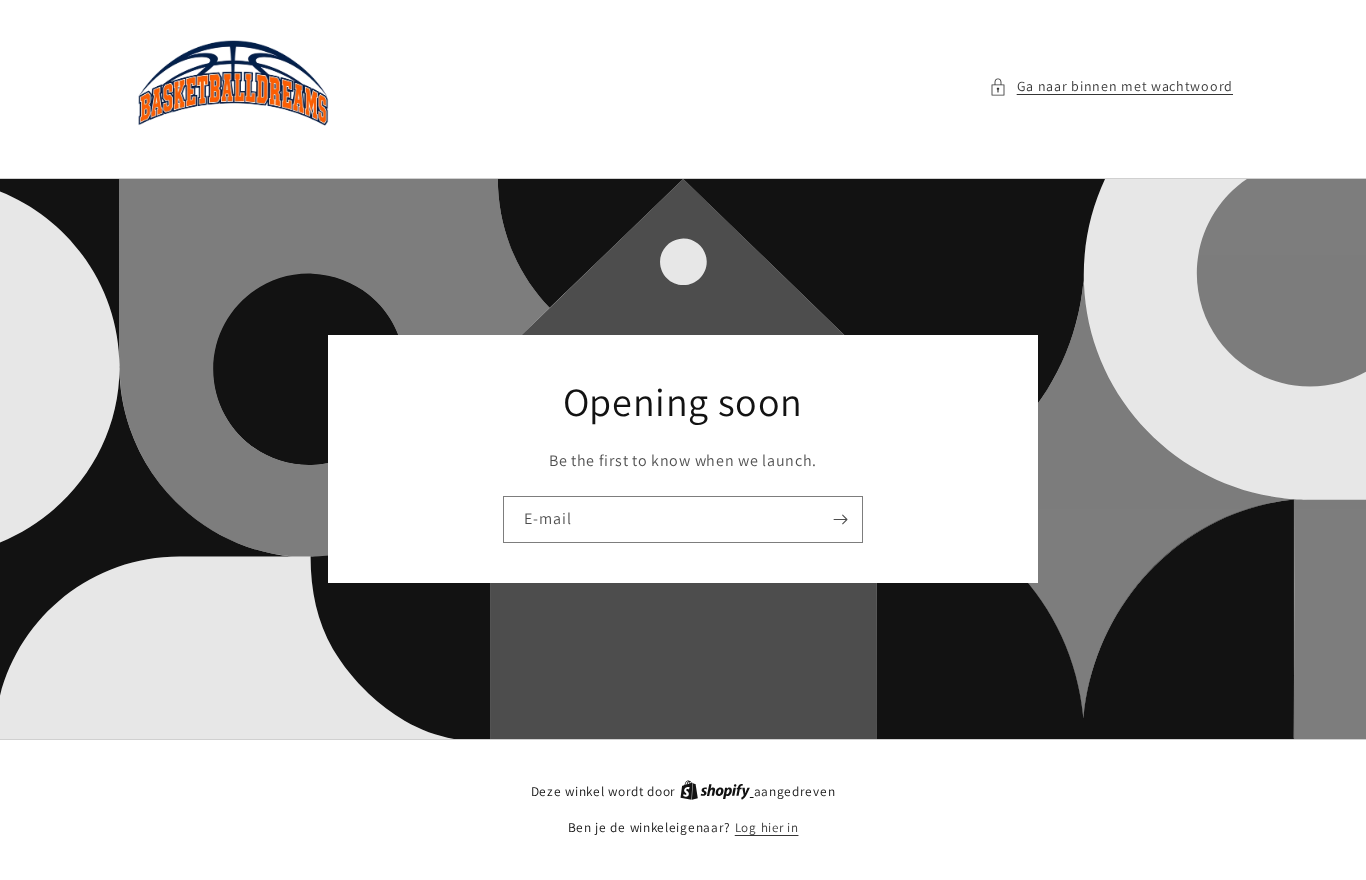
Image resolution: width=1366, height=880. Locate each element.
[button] (1111, 86)
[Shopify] (717, 791)
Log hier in (767, 827)
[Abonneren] (840, 519)
